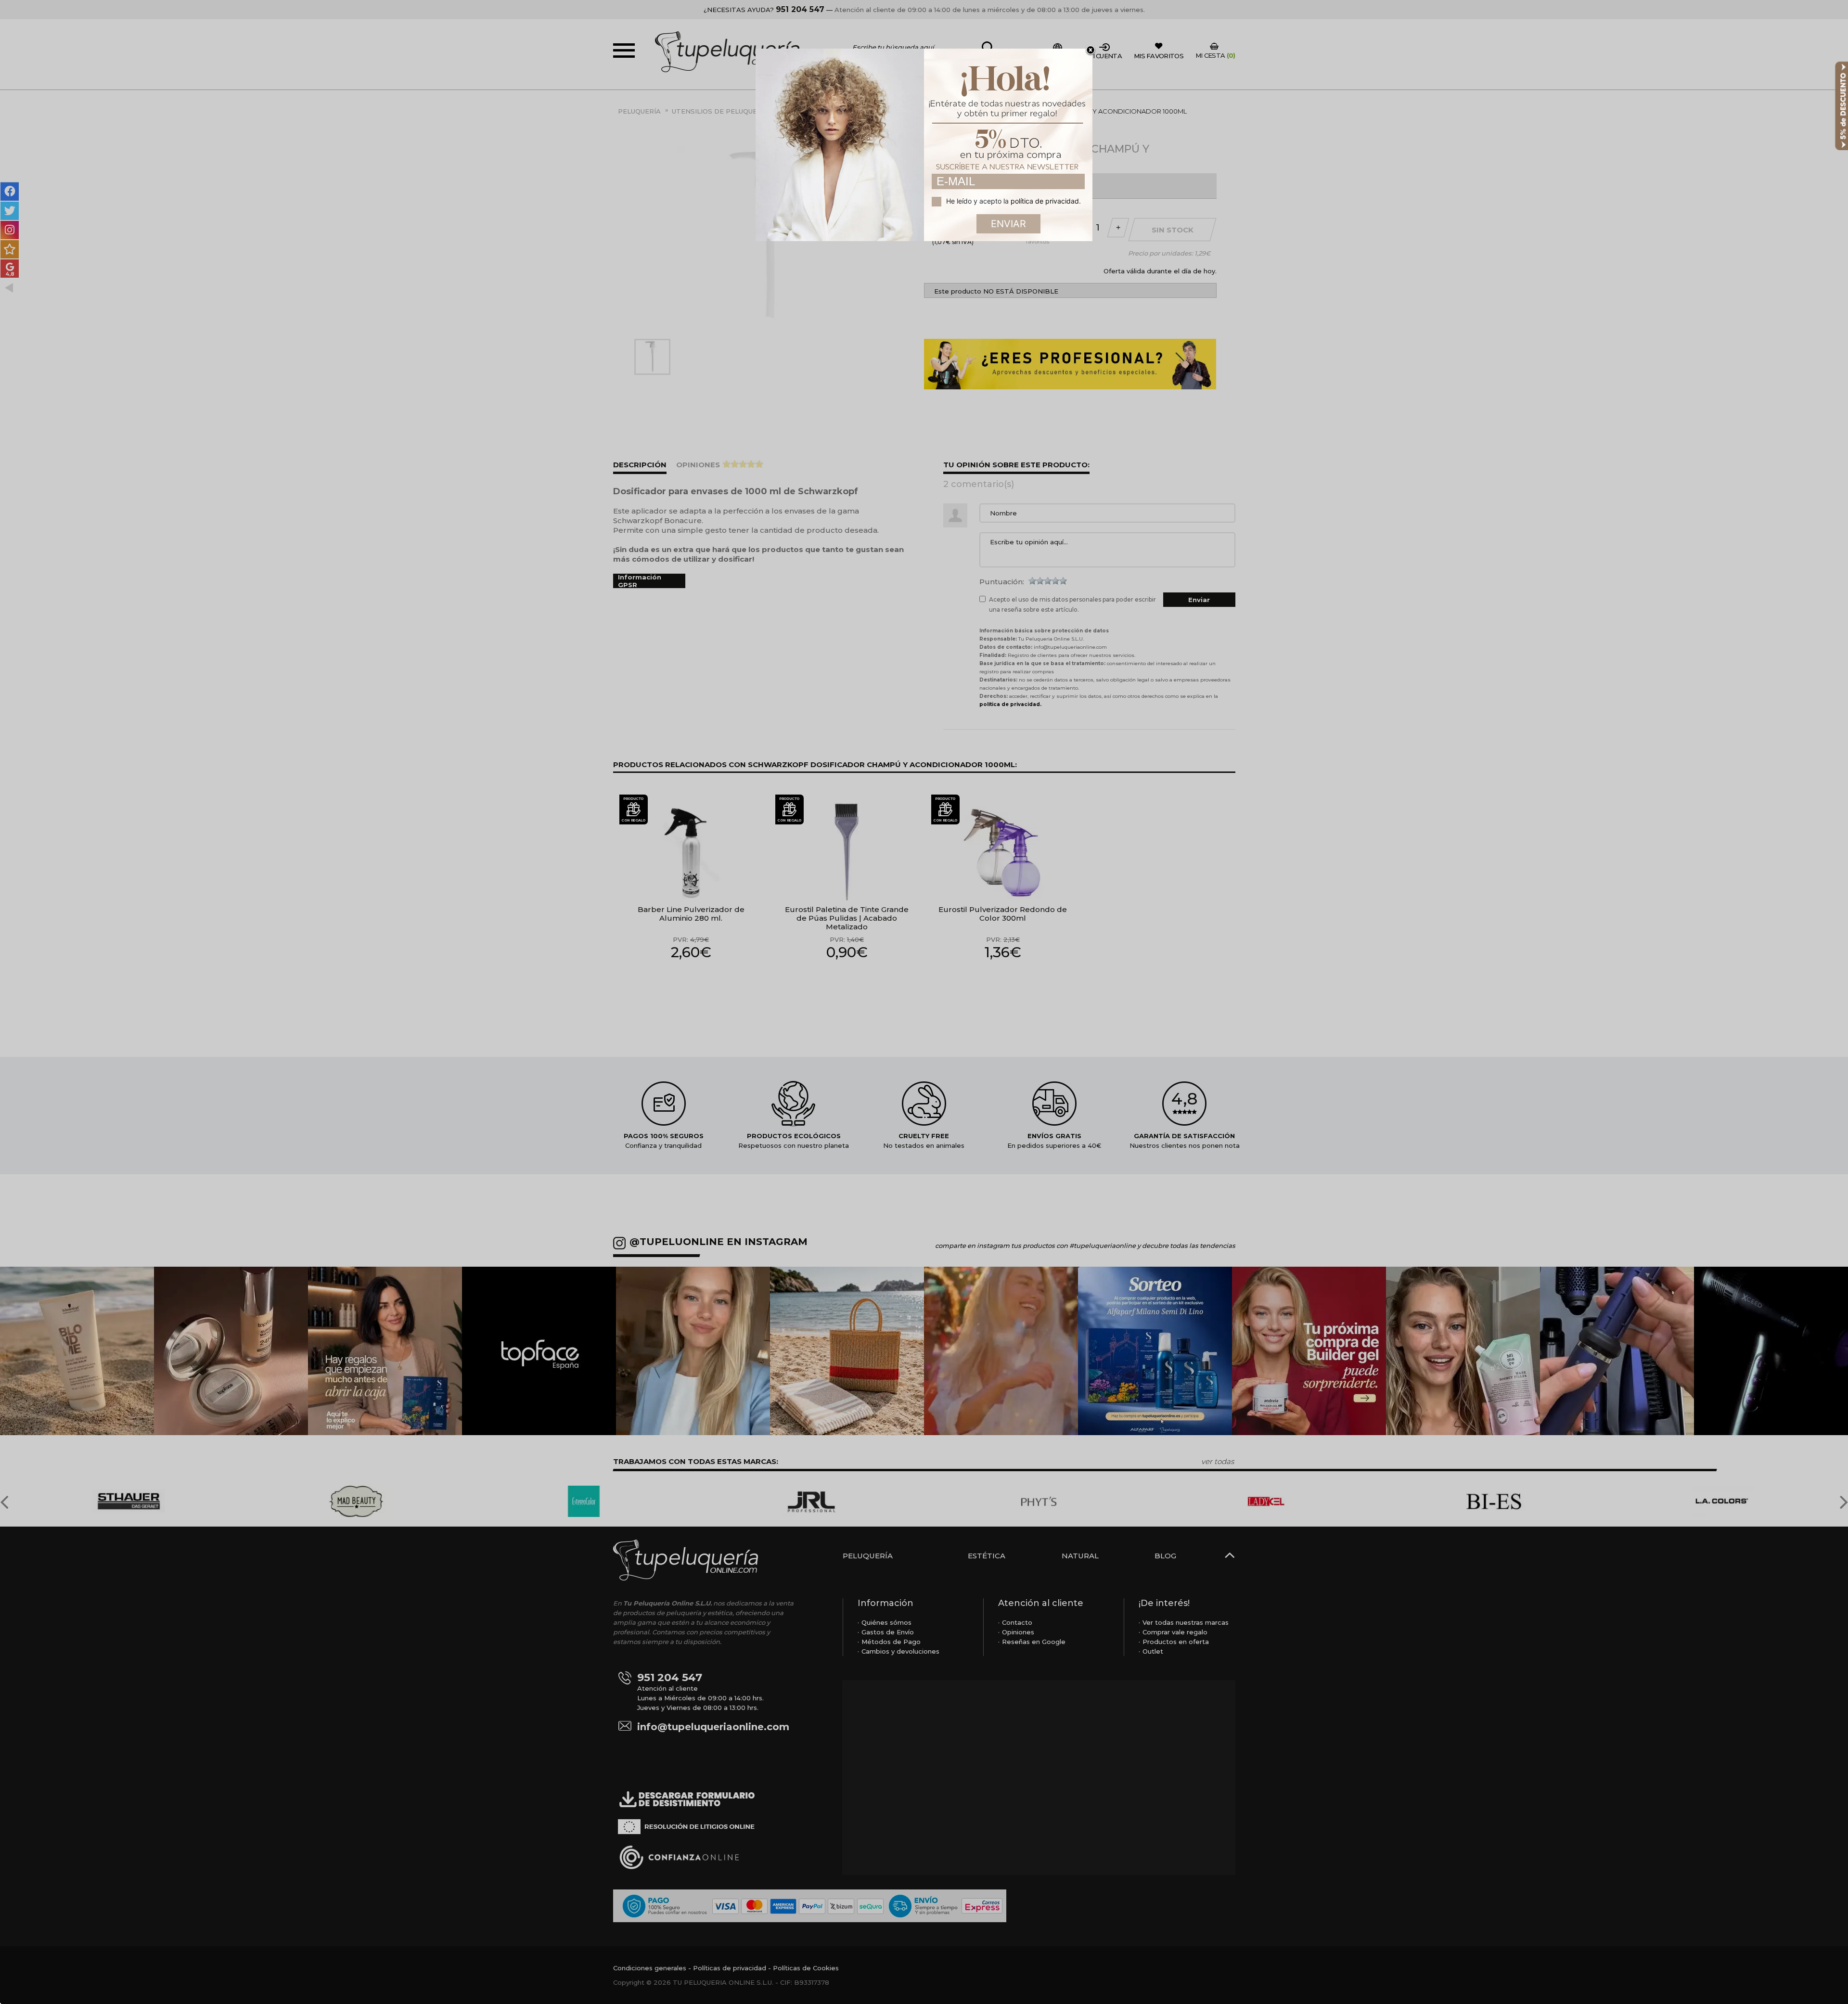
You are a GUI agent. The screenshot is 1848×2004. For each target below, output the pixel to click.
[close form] (1091, 51)
